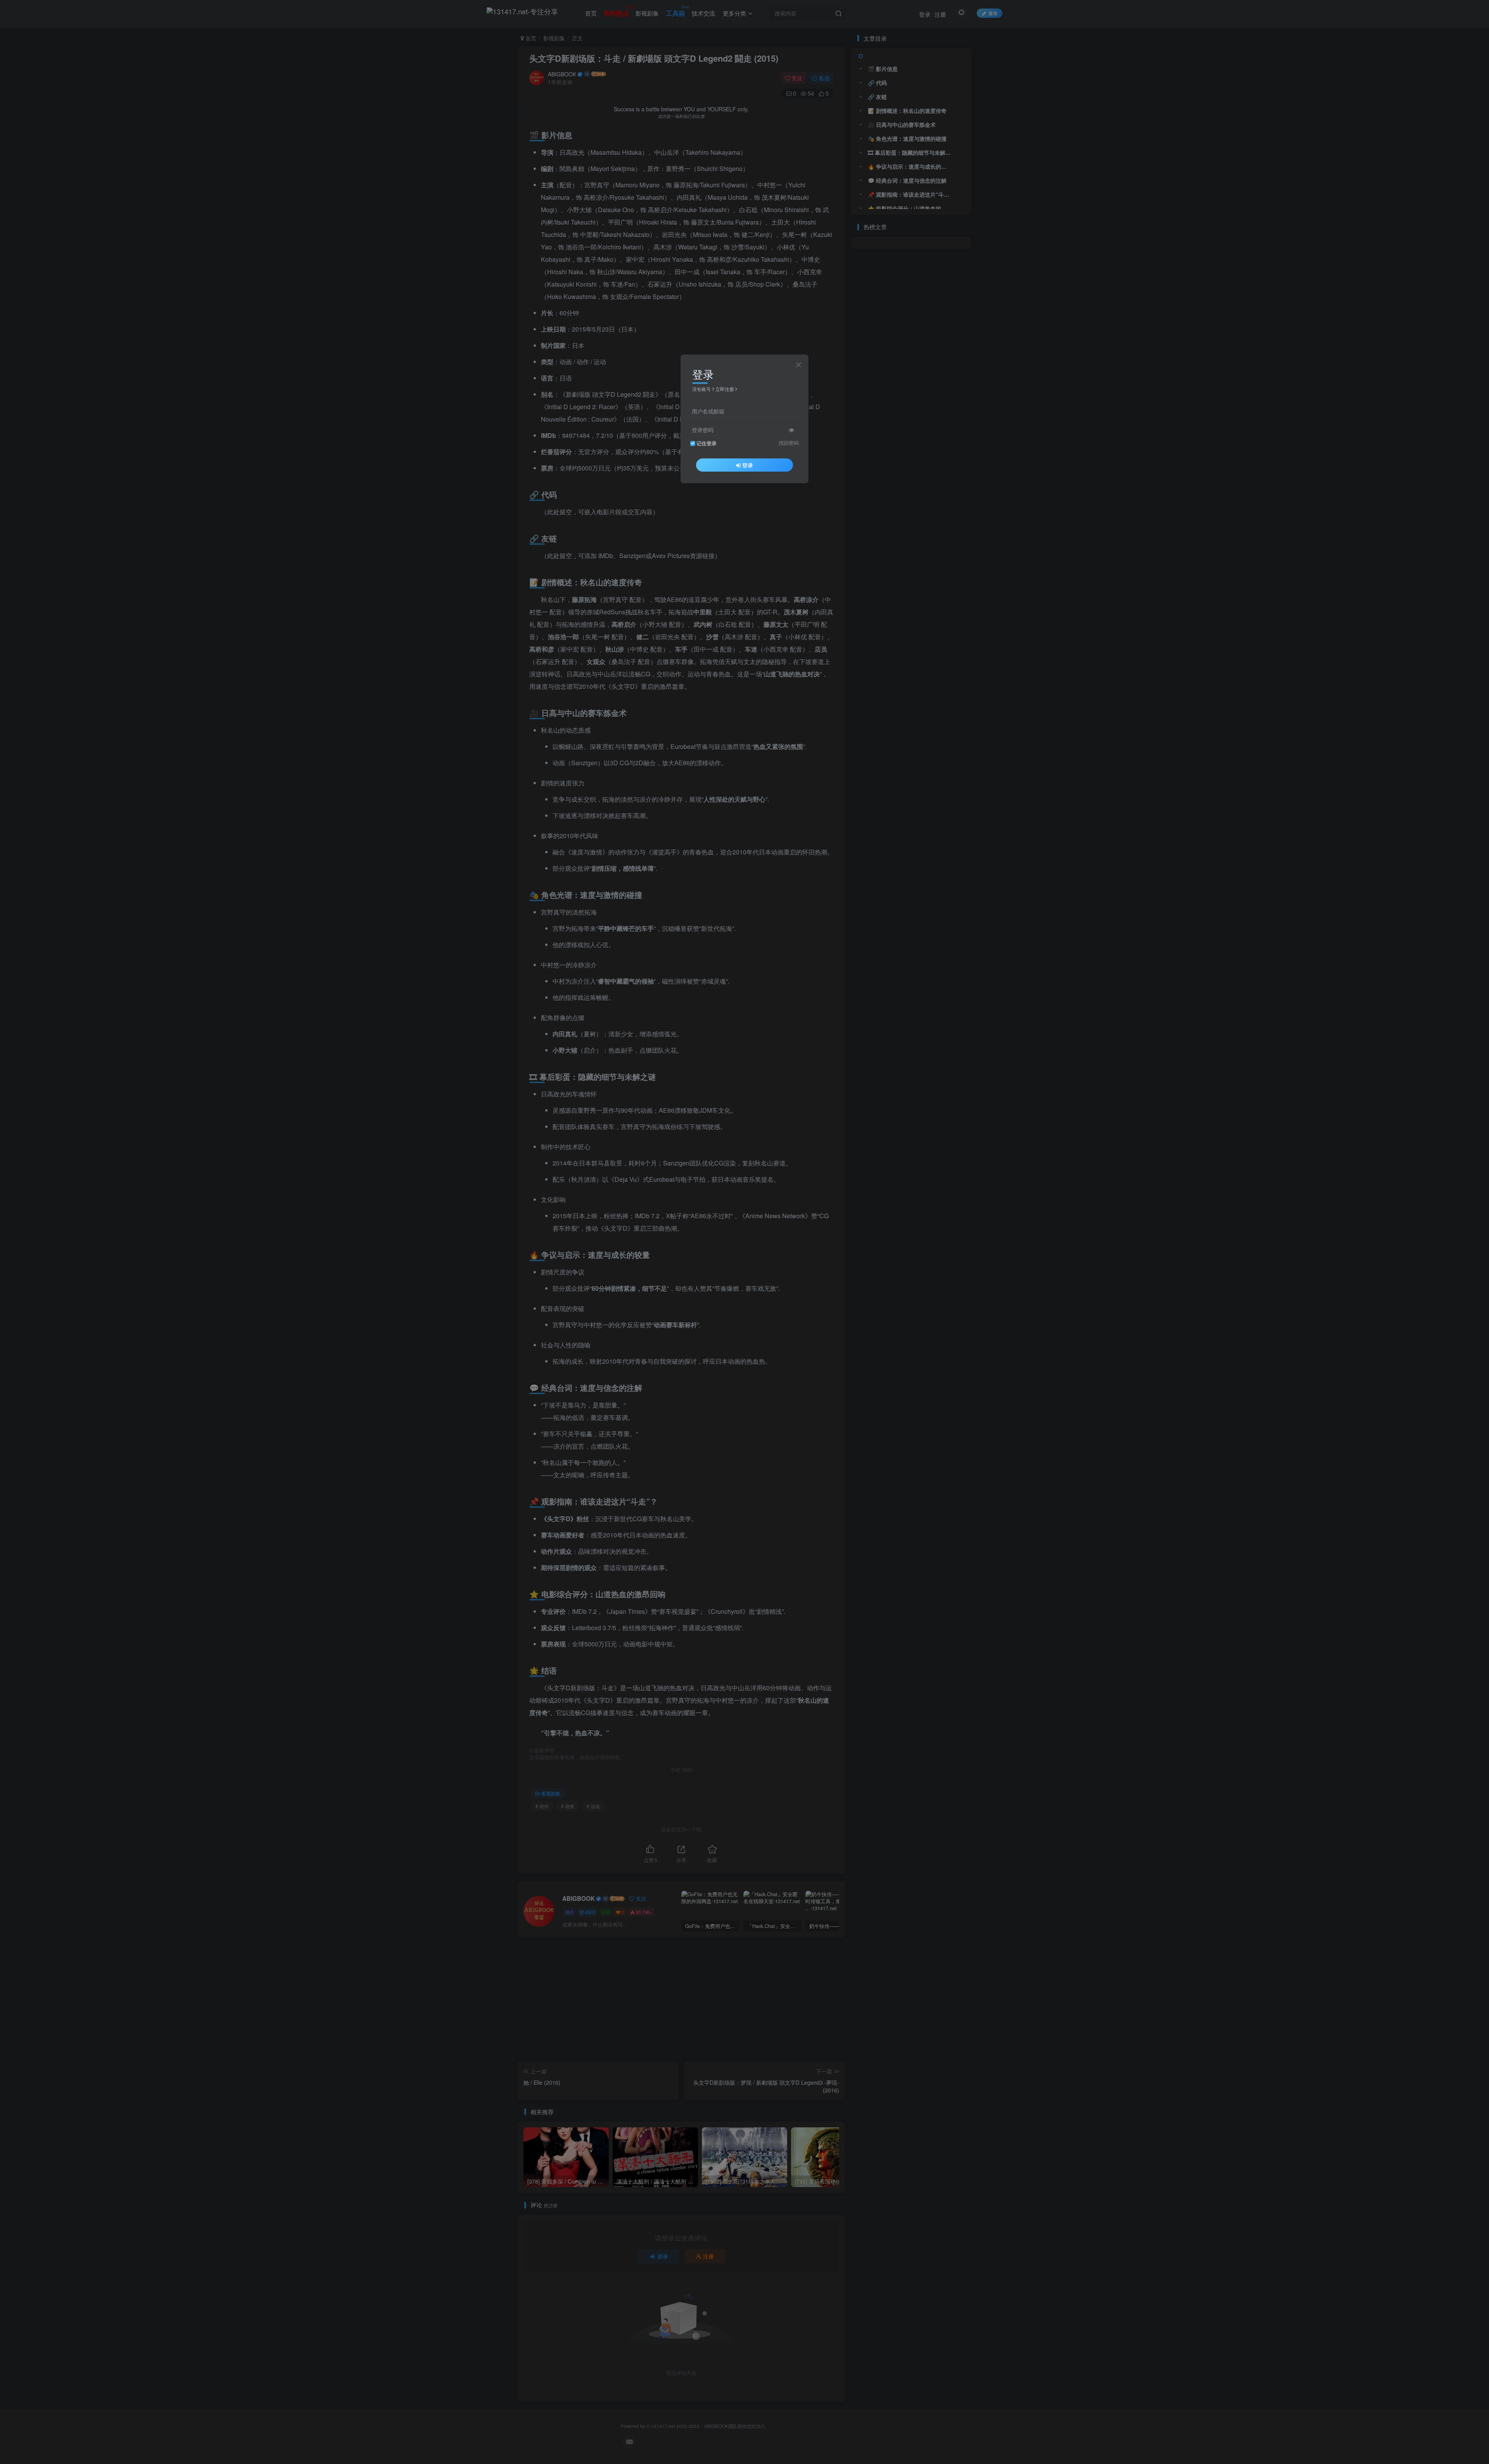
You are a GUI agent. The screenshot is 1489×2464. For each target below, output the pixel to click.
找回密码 (789, 443)
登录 (748, 465)
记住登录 (706, 443)
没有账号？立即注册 (713, 389)
